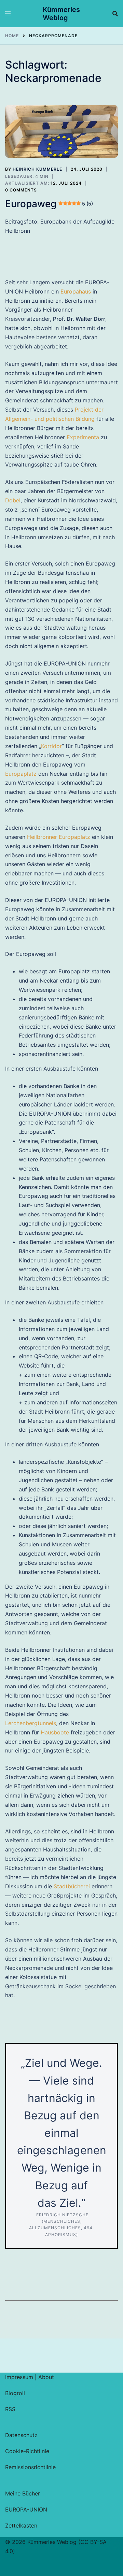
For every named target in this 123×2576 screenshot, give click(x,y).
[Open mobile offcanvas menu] (8, 14)
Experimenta (83, 437)
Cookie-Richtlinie (27, 2451)
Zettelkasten (21, 2525)
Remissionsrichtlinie (30, 2467)
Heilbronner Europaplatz (59, 837)
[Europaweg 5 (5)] (61, 132)
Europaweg (49, 204)
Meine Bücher (23, 2493)
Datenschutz (21, 2435)
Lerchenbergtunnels (31, 1723)
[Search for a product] (115, 14)
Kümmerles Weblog (61, 14)
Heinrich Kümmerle (37, 169)
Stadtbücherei (72, 1886)
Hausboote (55, 1732)
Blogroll (15, 2393)
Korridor (51, 746)
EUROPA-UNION (26, 2509)
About (46, 2377)
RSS (10, 2409)
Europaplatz (21, 774)
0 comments (21, 190)
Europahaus (76, 291)
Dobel (13, 500)
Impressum (19, 2377)
